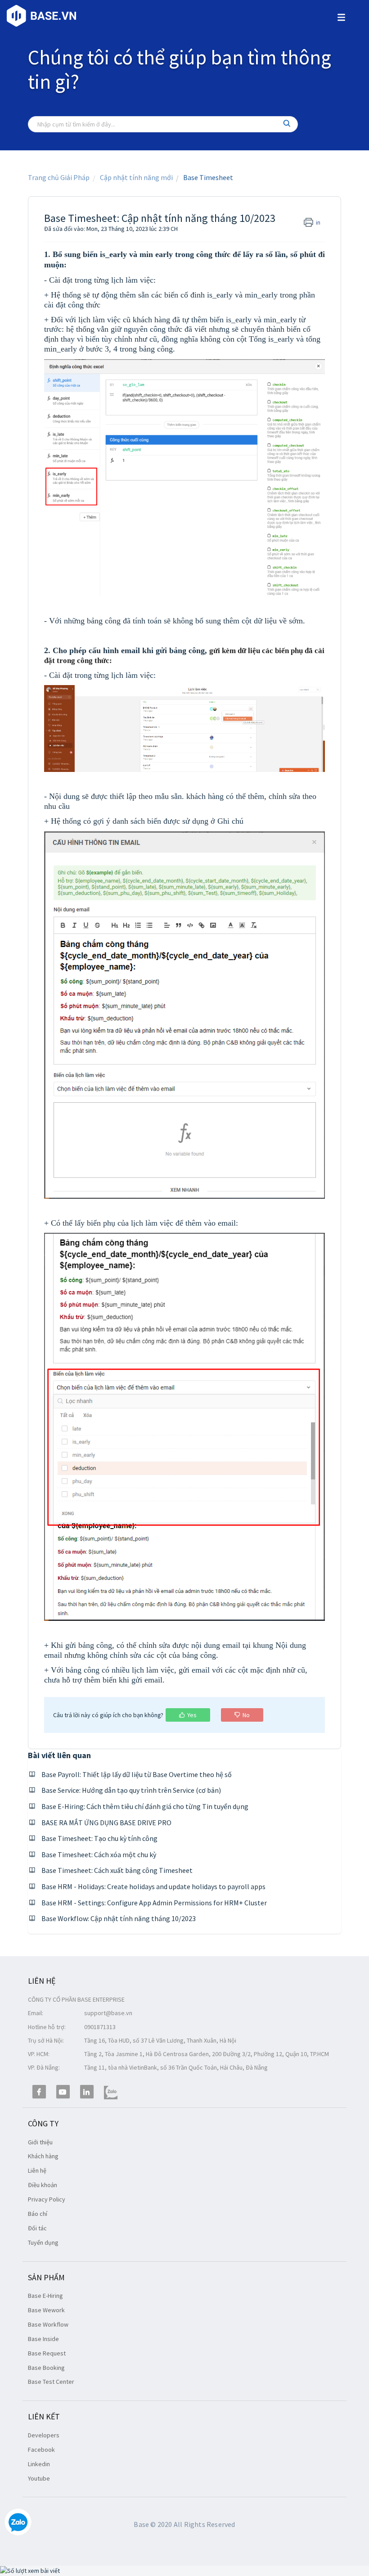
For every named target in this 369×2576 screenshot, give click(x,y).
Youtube (39, 2478)
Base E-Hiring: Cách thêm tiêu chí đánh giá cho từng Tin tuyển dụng (145, 1806)
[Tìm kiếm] (287, 124)
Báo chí (38, 2214)
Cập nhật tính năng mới (136, 177)
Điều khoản (43, 2185)
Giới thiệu (40, 2142)
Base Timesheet (208, 177)
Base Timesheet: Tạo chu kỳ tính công (99, 1838)
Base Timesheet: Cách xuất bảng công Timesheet (117, 1870)
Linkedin (39, 2464)
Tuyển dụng (43, 2242)
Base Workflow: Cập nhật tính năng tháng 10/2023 (119, 1918)
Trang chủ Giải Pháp (59, 177)
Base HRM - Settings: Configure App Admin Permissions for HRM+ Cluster (154, 1903)
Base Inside (43, 2339)
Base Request (47, 2353)
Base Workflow (48, 2324)
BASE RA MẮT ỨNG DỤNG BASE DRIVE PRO (106, 1823)
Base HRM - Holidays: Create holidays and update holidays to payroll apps (153, 1886)
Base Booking (46, 2368)
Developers (44, 2435)
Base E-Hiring (45, 2296)
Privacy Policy (47, 2199)
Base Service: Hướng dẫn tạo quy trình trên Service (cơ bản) (131, 1790)
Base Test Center (51, 2382)
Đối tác (37, 2228)
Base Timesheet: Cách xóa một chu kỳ (99, 1854)
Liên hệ (37, 2170)
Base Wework (46, 2310)
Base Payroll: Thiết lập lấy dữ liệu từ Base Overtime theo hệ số (137, 1774)
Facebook (41, 2450)
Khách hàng (43, 2156)
